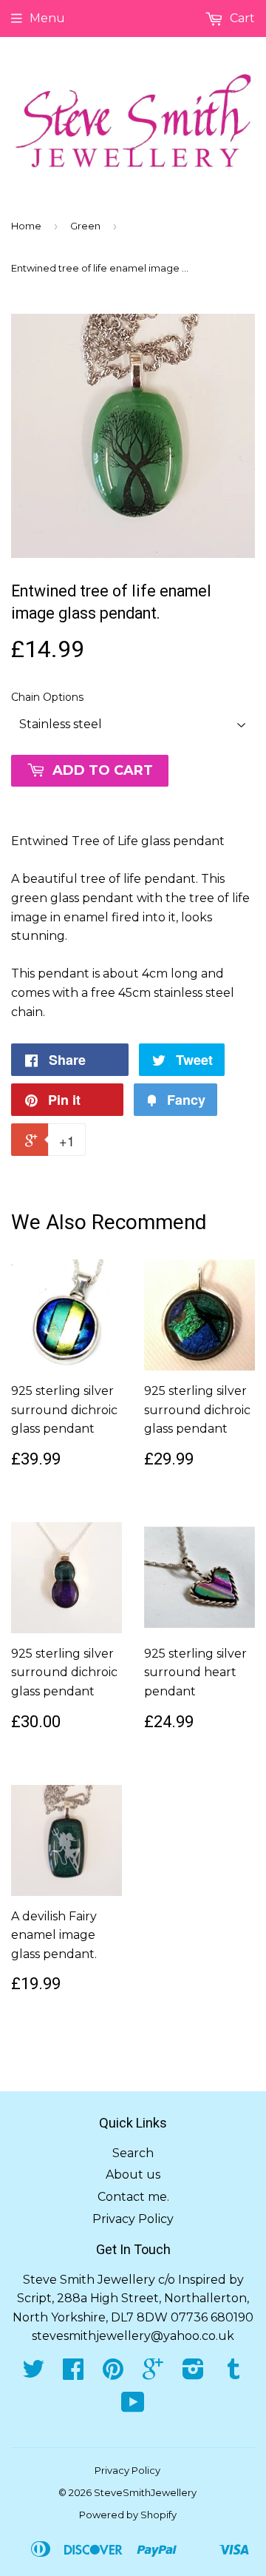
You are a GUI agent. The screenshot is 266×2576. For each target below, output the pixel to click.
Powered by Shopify (128, 2515)
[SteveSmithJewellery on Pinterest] (113, 2374)
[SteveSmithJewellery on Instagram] (193, 2374)
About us (133, 2175)
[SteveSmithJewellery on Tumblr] (233, 2374)
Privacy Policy (133, 2219)
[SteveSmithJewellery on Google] (153, 2374)
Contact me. (133, 2197)
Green (85, 226)
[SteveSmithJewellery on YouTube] (133, 2407)
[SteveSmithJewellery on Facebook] (73, 2374)
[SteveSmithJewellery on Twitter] (33, 2374)
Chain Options (47, 697)
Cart (241, 18)
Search (133, 2153)
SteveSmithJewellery (145, 2492)
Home (26, 226)
